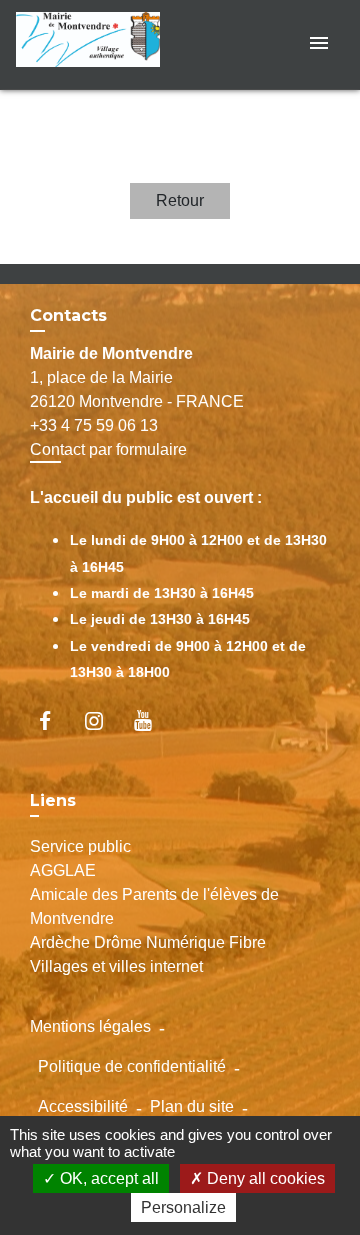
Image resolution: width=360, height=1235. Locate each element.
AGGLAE (63, 870)
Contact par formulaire (108, 449)
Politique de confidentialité (132, 1066)
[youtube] (152, 720)
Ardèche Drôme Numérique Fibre (148, 942)
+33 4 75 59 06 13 (94, 425)
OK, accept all (107, 1178)
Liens (53, 800)
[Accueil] (91, 44)
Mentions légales (90, 1026)
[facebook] (54, 720)
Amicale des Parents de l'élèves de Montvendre (154, 906)
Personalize (183, 1207)
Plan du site (192, 1106)
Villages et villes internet (116, 966)
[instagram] (103, 720)
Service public (80, 846)
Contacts (68, 315)
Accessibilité (83, 1106)
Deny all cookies (264, 1178)
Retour (180, 200)
